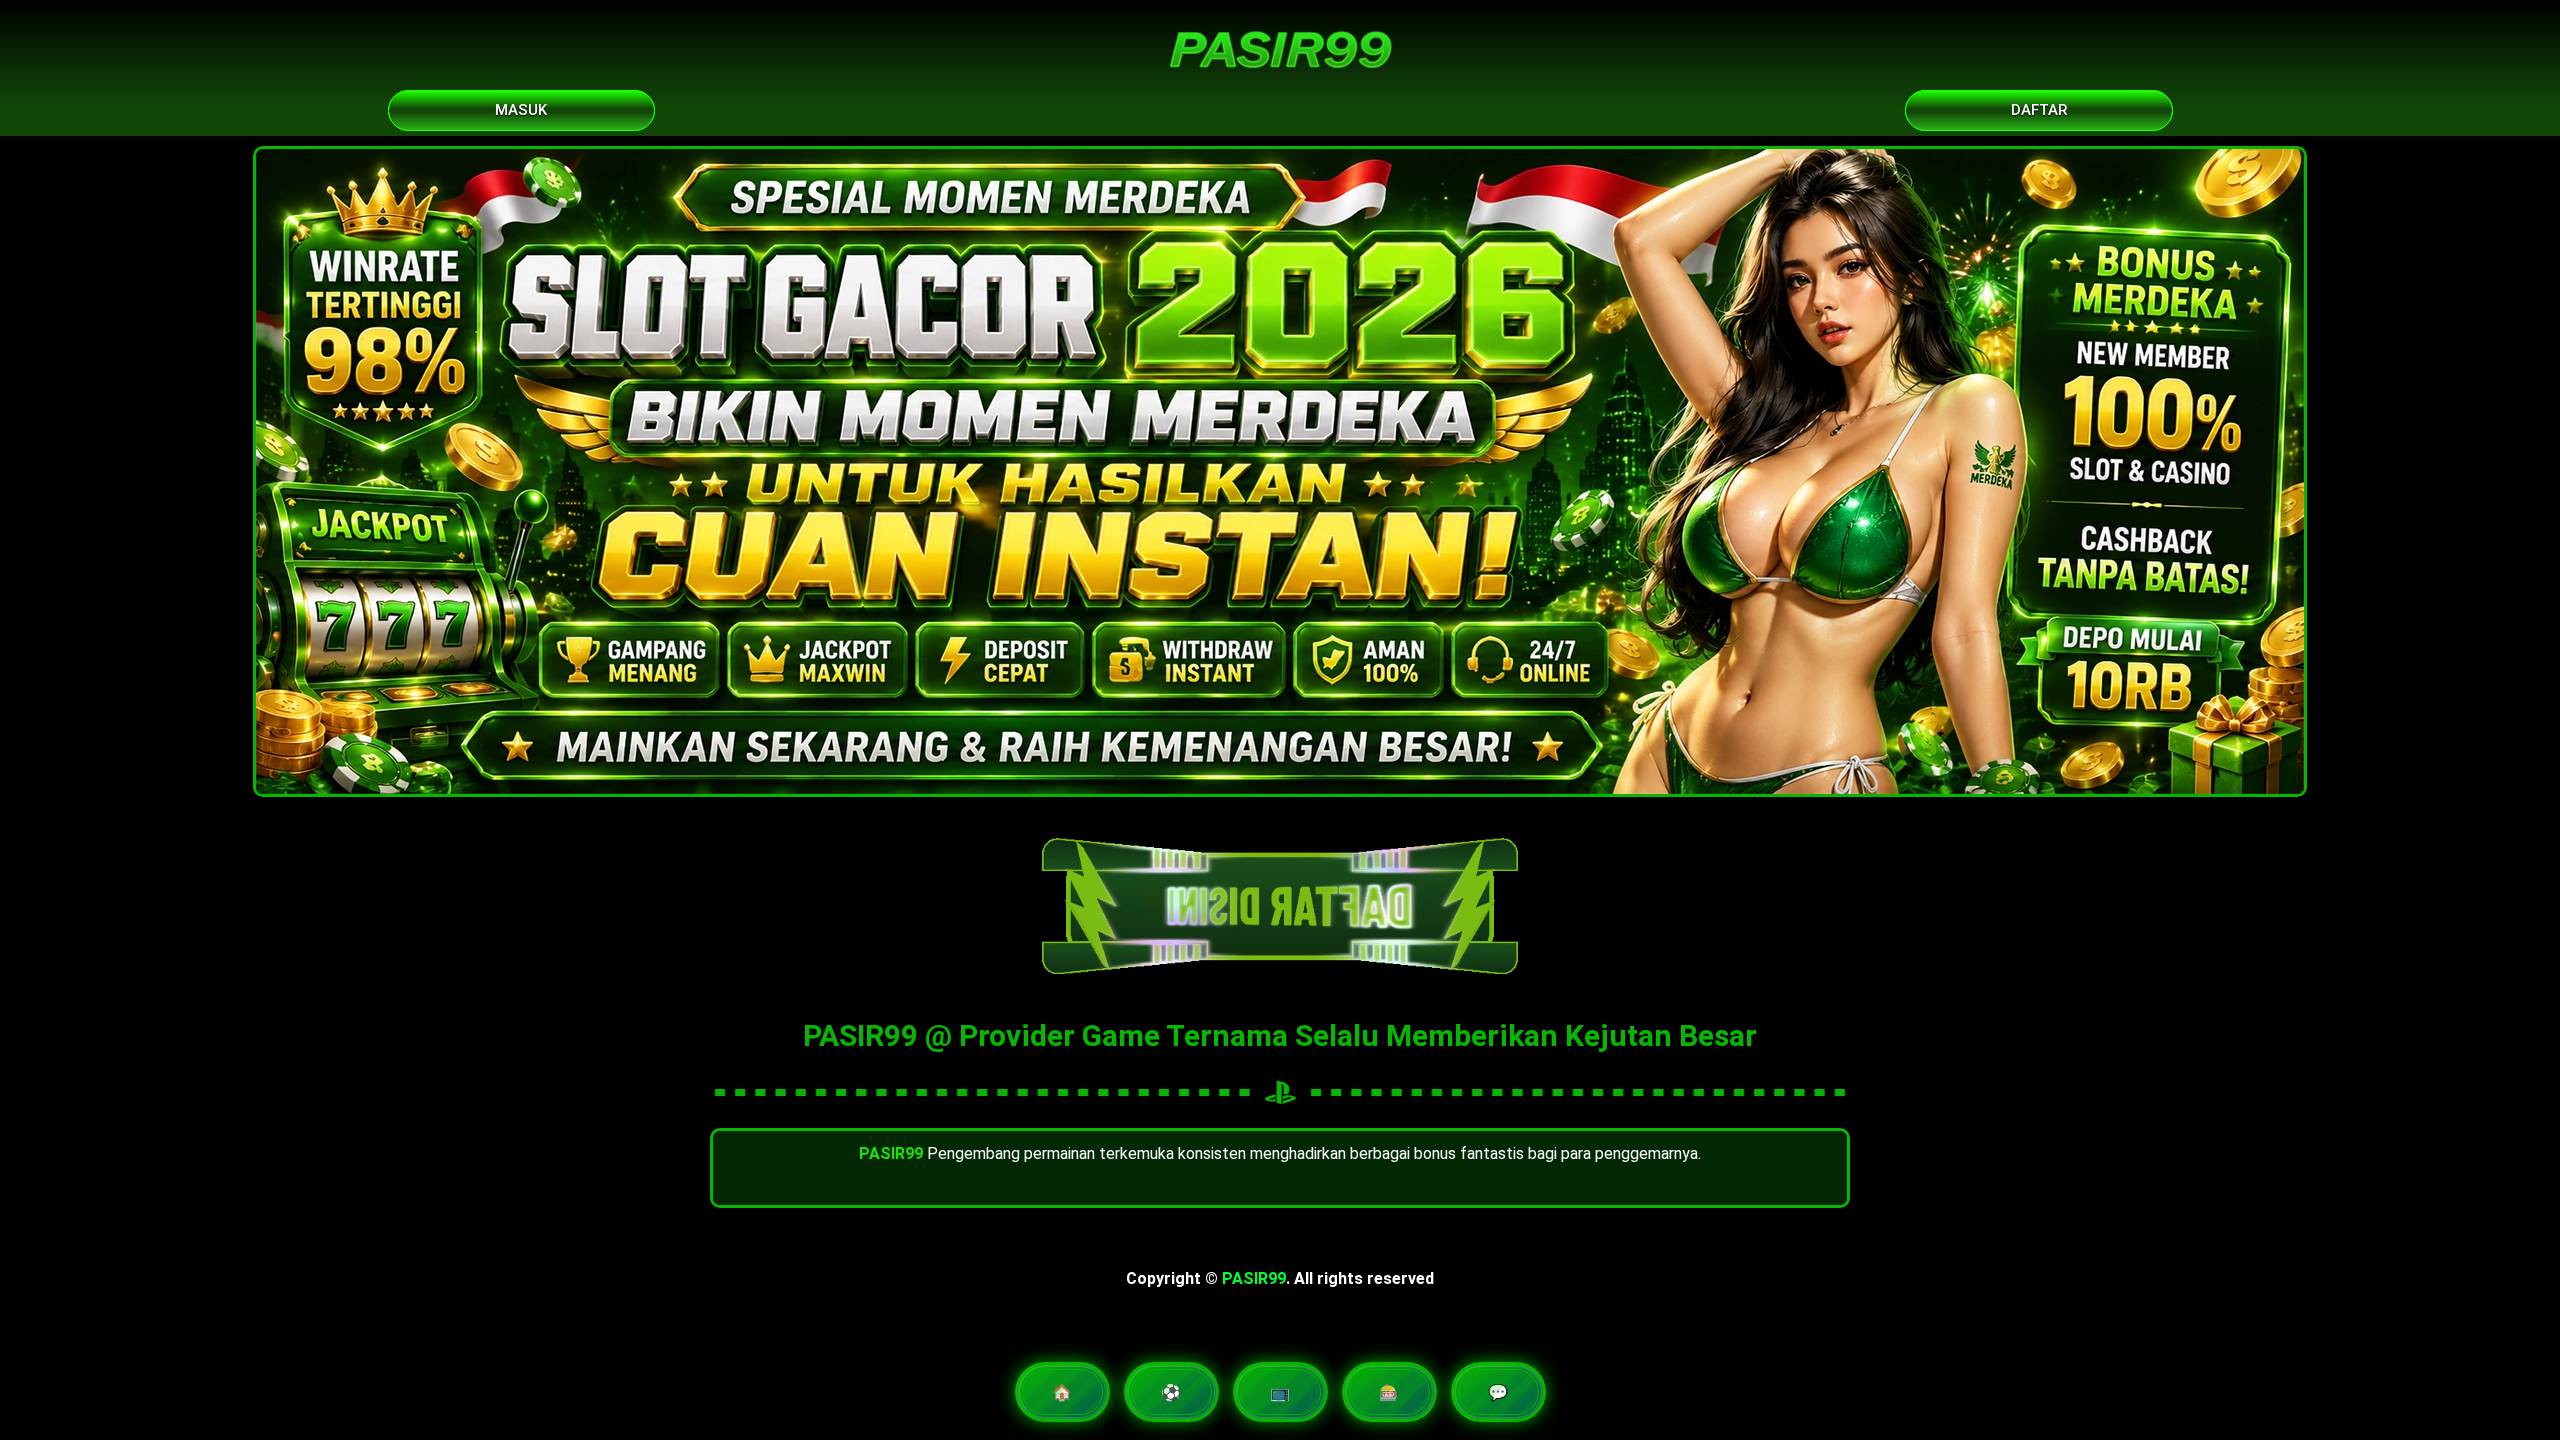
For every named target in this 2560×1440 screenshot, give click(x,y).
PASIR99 (1254, 1278)
